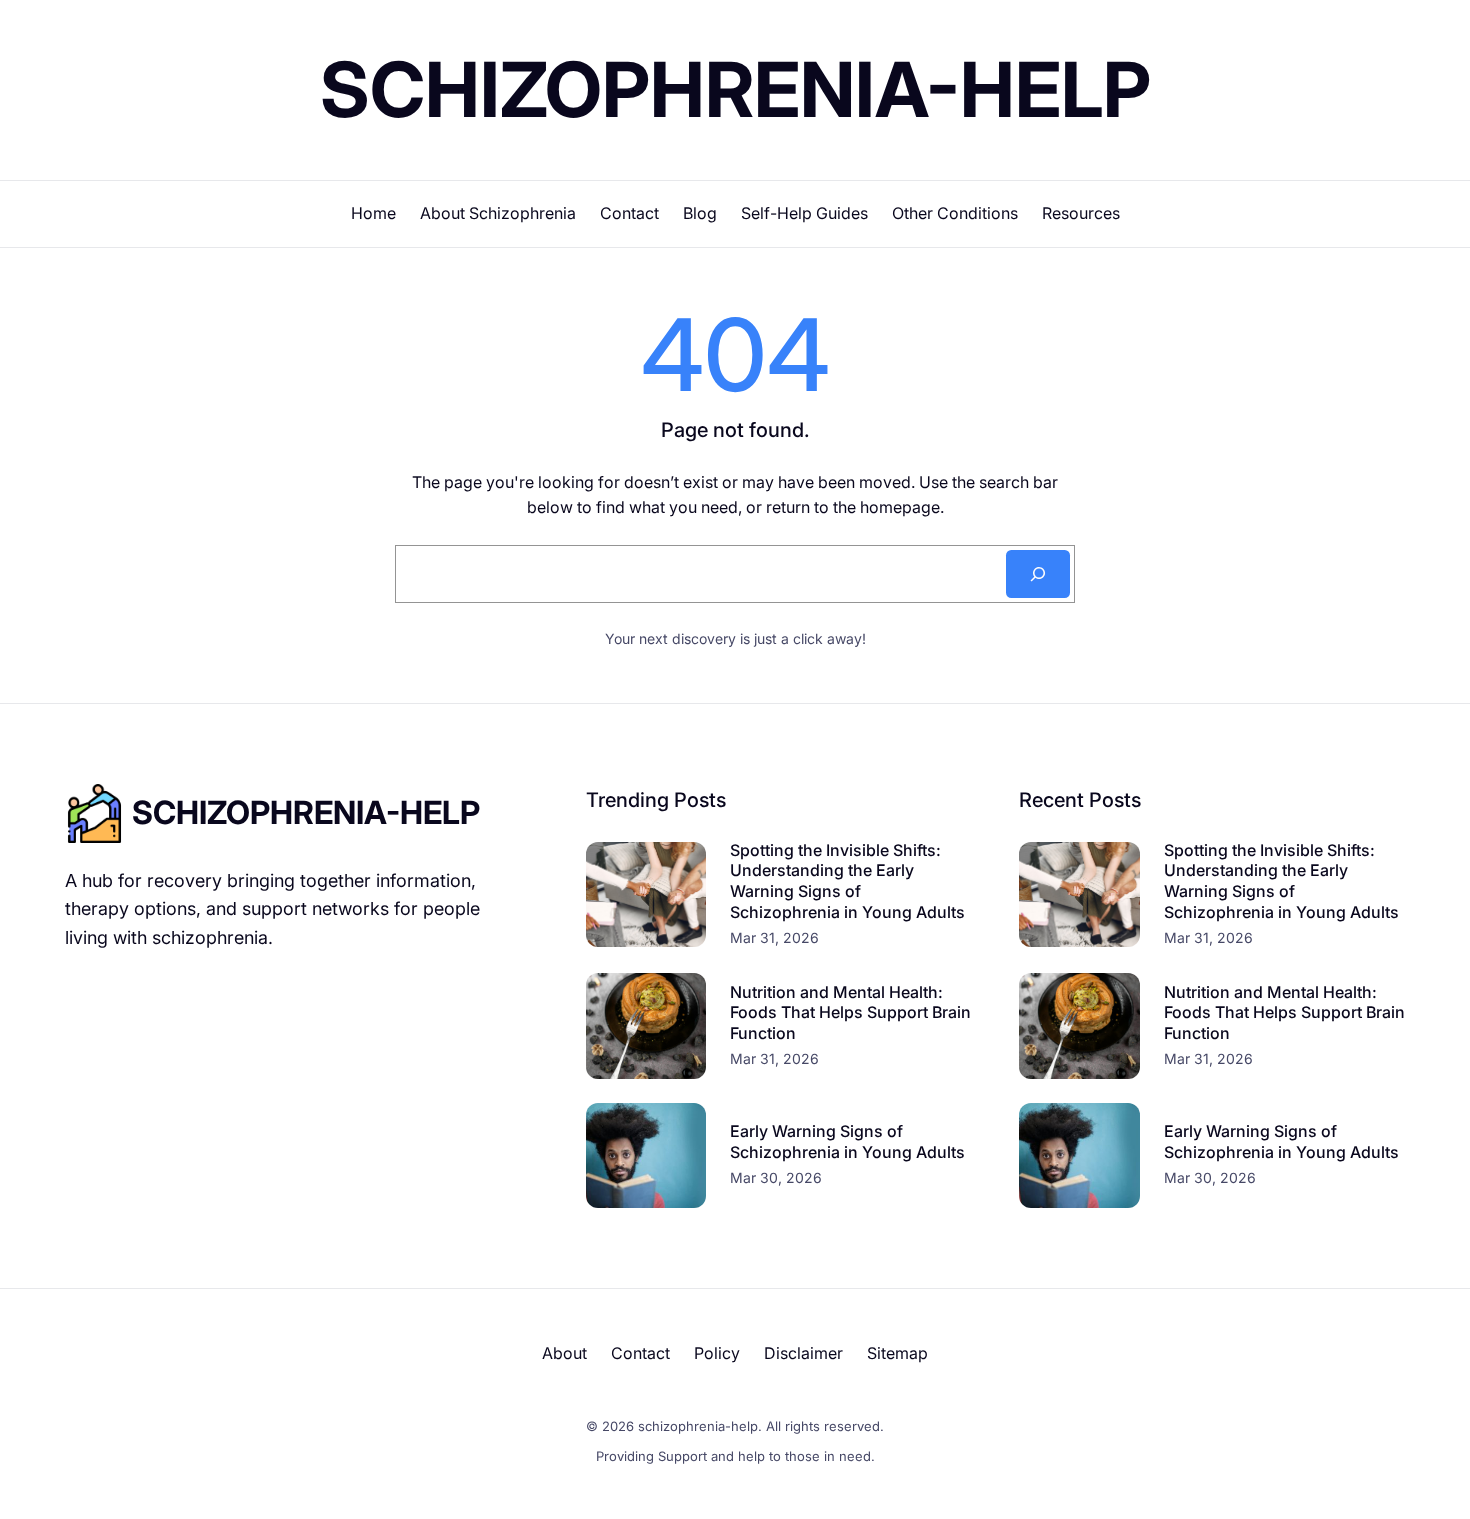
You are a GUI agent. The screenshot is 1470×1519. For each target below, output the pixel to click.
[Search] (1038, 574)
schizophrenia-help (735, 89)
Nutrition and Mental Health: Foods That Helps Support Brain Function (850, 1013)
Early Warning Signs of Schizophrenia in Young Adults (847, 1141)
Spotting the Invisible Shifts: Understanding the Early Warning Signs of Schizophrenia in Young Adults (847, 881)
